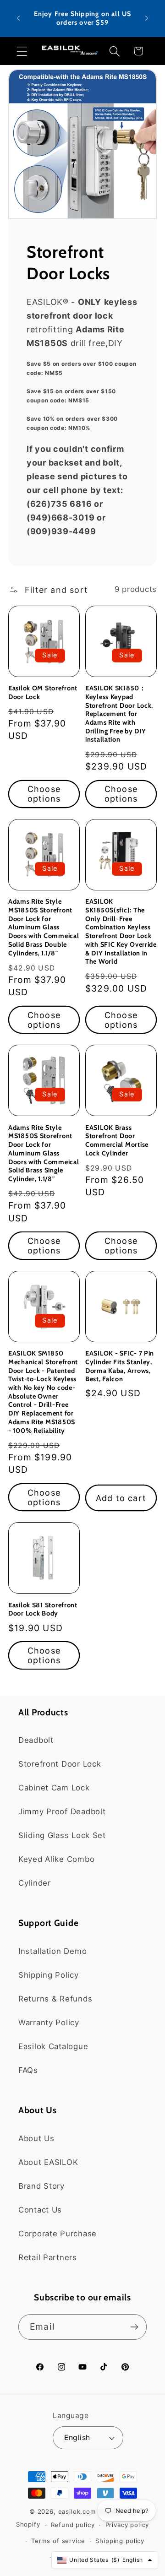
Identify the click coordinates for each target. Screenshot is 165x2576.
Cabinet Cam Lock (54, 1788)
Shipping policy (120, 2541)
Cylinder (35, 1883)
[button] (22, 51)
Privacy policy (127, 2525)
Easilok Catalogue (53, 2046)
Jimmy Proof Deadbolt (62, 1811)
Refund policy (73, 2525)
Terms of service (58, 2541)
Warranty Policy (49, 2023)
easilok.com (77, 2511)
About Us (36, 2138)
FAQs (28, 2070)
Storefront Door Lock (60, 1764)
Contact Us (40, 2210)
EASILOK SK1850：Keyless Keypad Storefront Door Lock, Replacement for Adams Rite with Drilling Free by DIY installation (119, 714)
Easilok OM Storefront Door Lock (43, 692)
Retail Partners (48, 2257)
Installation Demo (52, 1951)
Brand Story (41, 2186)
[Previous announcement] (18, 18)
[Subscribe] (134, 2327)
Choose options (44, 794)
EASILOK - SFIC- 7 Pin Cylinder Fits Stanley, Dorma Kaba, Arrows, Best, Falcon (120, 1366)
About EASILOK (48, 2162)
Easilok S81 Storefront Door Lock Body (43, 1609)
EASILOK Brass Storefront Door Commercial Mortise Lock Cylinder (117, 1140)
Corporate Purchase (58, 2234)
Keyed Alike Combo (56, 1859)
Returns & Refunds (55, 1999)
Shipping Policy (49, 1975)
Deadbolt (36, 1740)
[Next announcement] (147, 18)
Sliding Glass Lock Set (62, 1835)
